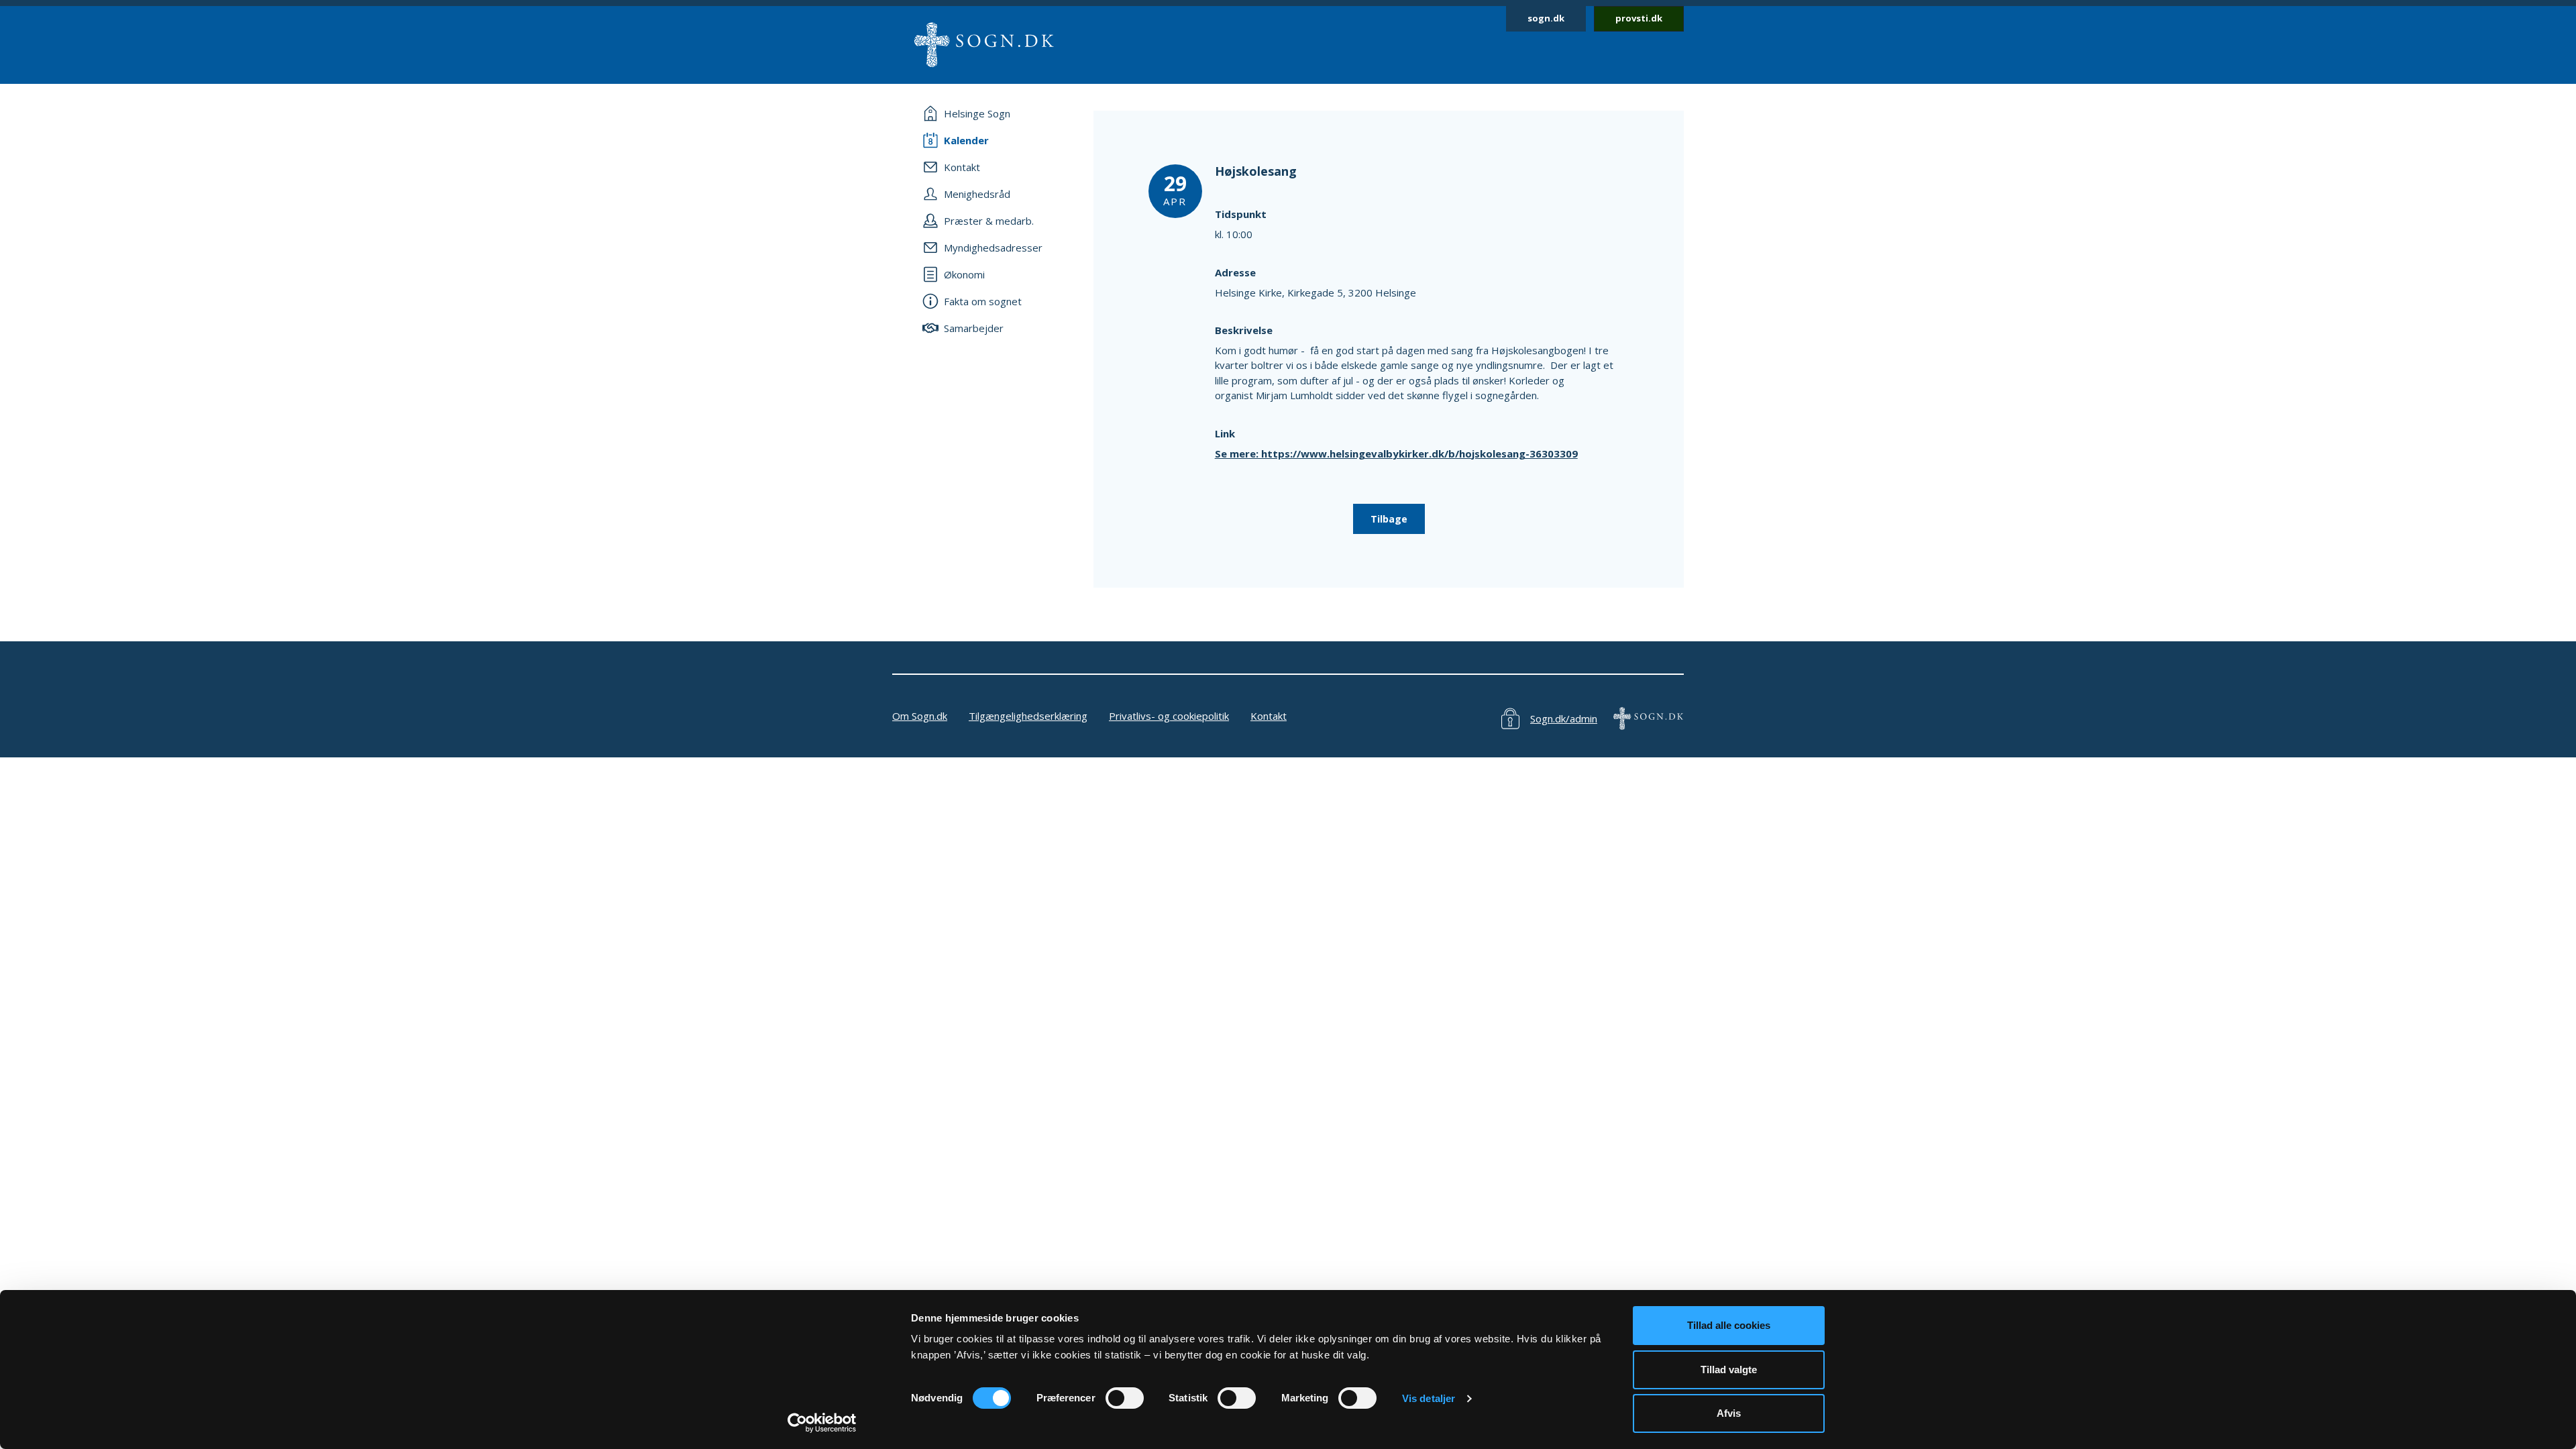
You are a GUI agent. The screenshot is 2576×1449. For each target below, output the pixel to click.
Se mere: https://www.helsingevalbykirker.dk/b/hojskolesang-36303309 (1396, 453)
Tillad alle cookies (1729, 1325)
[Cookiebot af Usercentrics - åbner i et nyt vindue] (822, 1423)
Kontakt (1269, 716)
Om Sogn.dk (920, 716)
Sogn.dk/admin (1564, 718)
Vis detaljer (1429, 1398)
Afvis (1729, 1413)
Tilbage (1389, 519)
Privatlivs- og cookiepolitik (1169, 716)
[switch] (1125, 1398)
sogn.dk (1546, 18)
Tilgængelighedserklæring (1028, 716)
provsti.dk (1639, 18)
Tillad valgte (1729, 1370)
